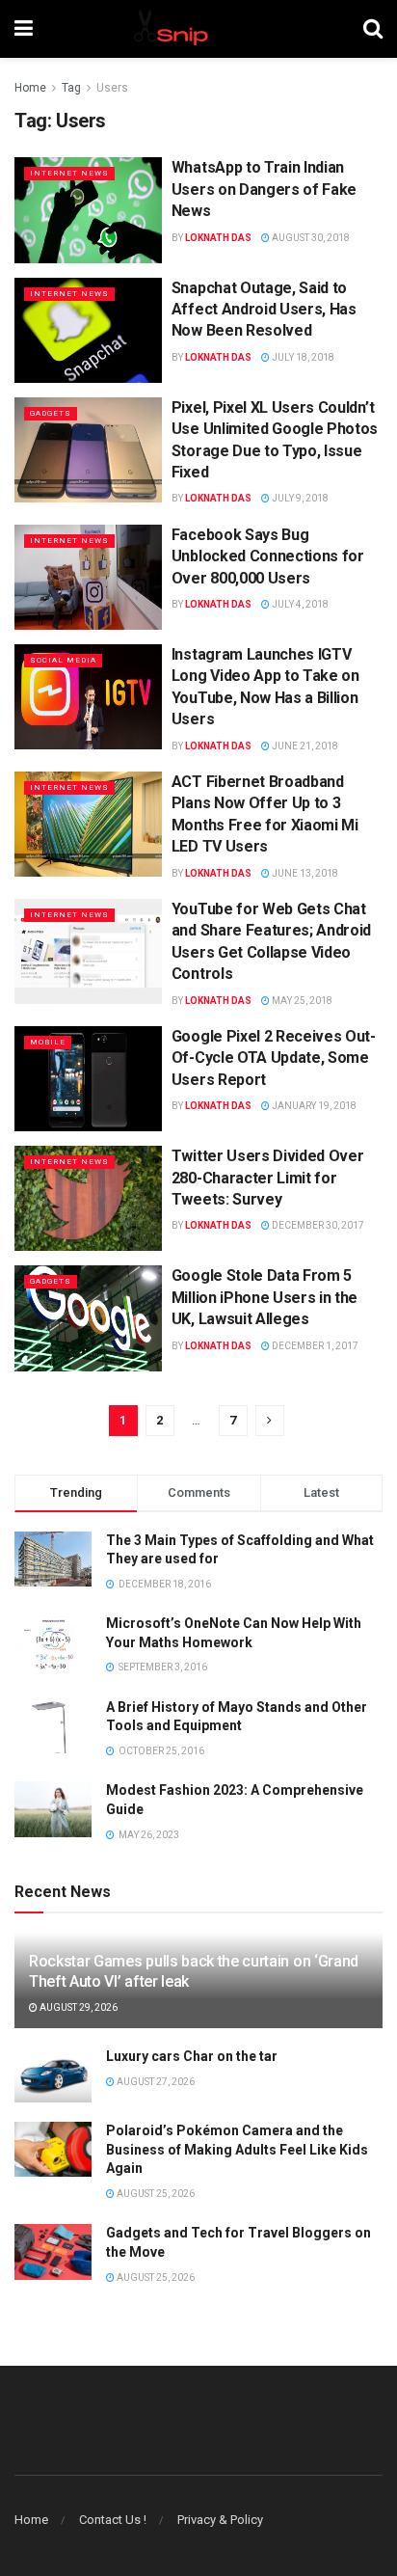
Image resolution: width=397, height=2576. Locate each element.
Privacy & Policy (220, 2520)
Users (112, 88)
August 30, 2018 (310, 238)
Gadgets (51, 413)
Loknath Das (218, 238)
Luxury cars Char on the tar (192, 2056)
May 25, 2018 (301, 1001)
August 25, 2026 (155, 2194)
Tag (71, 88)
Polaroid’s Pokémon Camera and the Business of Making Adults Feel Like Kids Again (237, 2149)
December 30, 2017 (317, 1225)
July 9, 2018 (299, 498)
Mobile (48, 1042)
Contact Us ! (113, 2520)
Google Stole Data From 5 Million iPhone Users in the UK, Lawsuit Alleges (265, 1297)
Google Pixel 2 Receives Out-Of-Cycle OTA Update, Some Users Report (274, 1058)
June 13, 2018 (304, 873)
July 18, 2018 (302, 357)
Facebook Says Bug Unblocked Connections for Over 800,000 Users (268, 556)
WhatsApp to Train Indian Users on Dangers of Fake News (264, 189)
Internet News (69, 173)
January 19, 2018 (313, 1106)
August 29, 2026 (78, 2007)
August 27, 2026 (155, 2082)
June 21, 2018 (304, 746)
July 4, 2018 (299, 604)
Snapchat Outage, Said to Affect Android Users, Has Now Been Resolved (264, 310)
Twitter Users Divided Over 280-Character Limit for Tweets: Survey (268, 1178)
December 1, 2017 (314, 1346)
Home (30, 88)
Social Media (63, 660)
